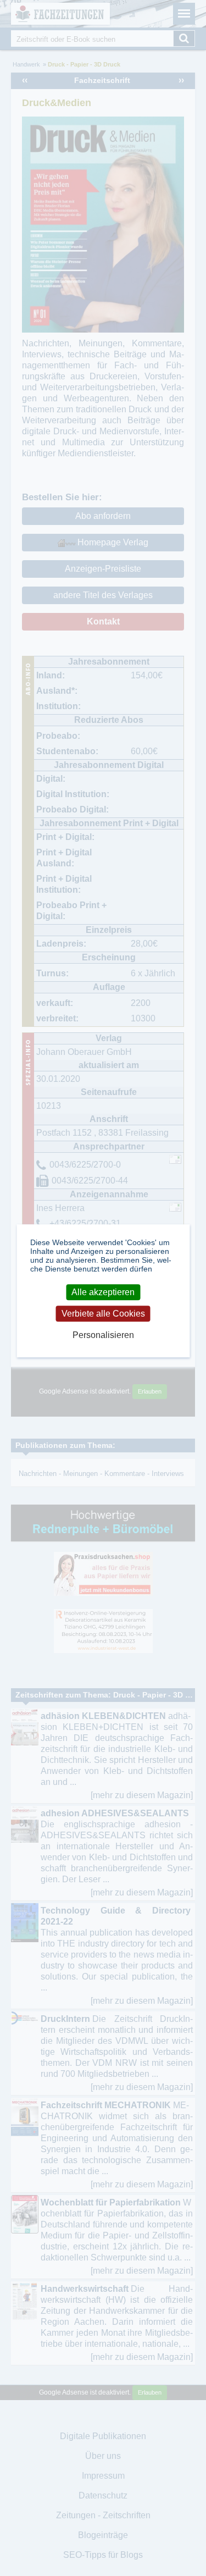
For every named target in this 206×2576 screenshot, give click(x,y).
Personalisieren (103, 1336)
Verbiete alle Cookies (103, 1314)
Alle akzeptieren (103, 1292)
